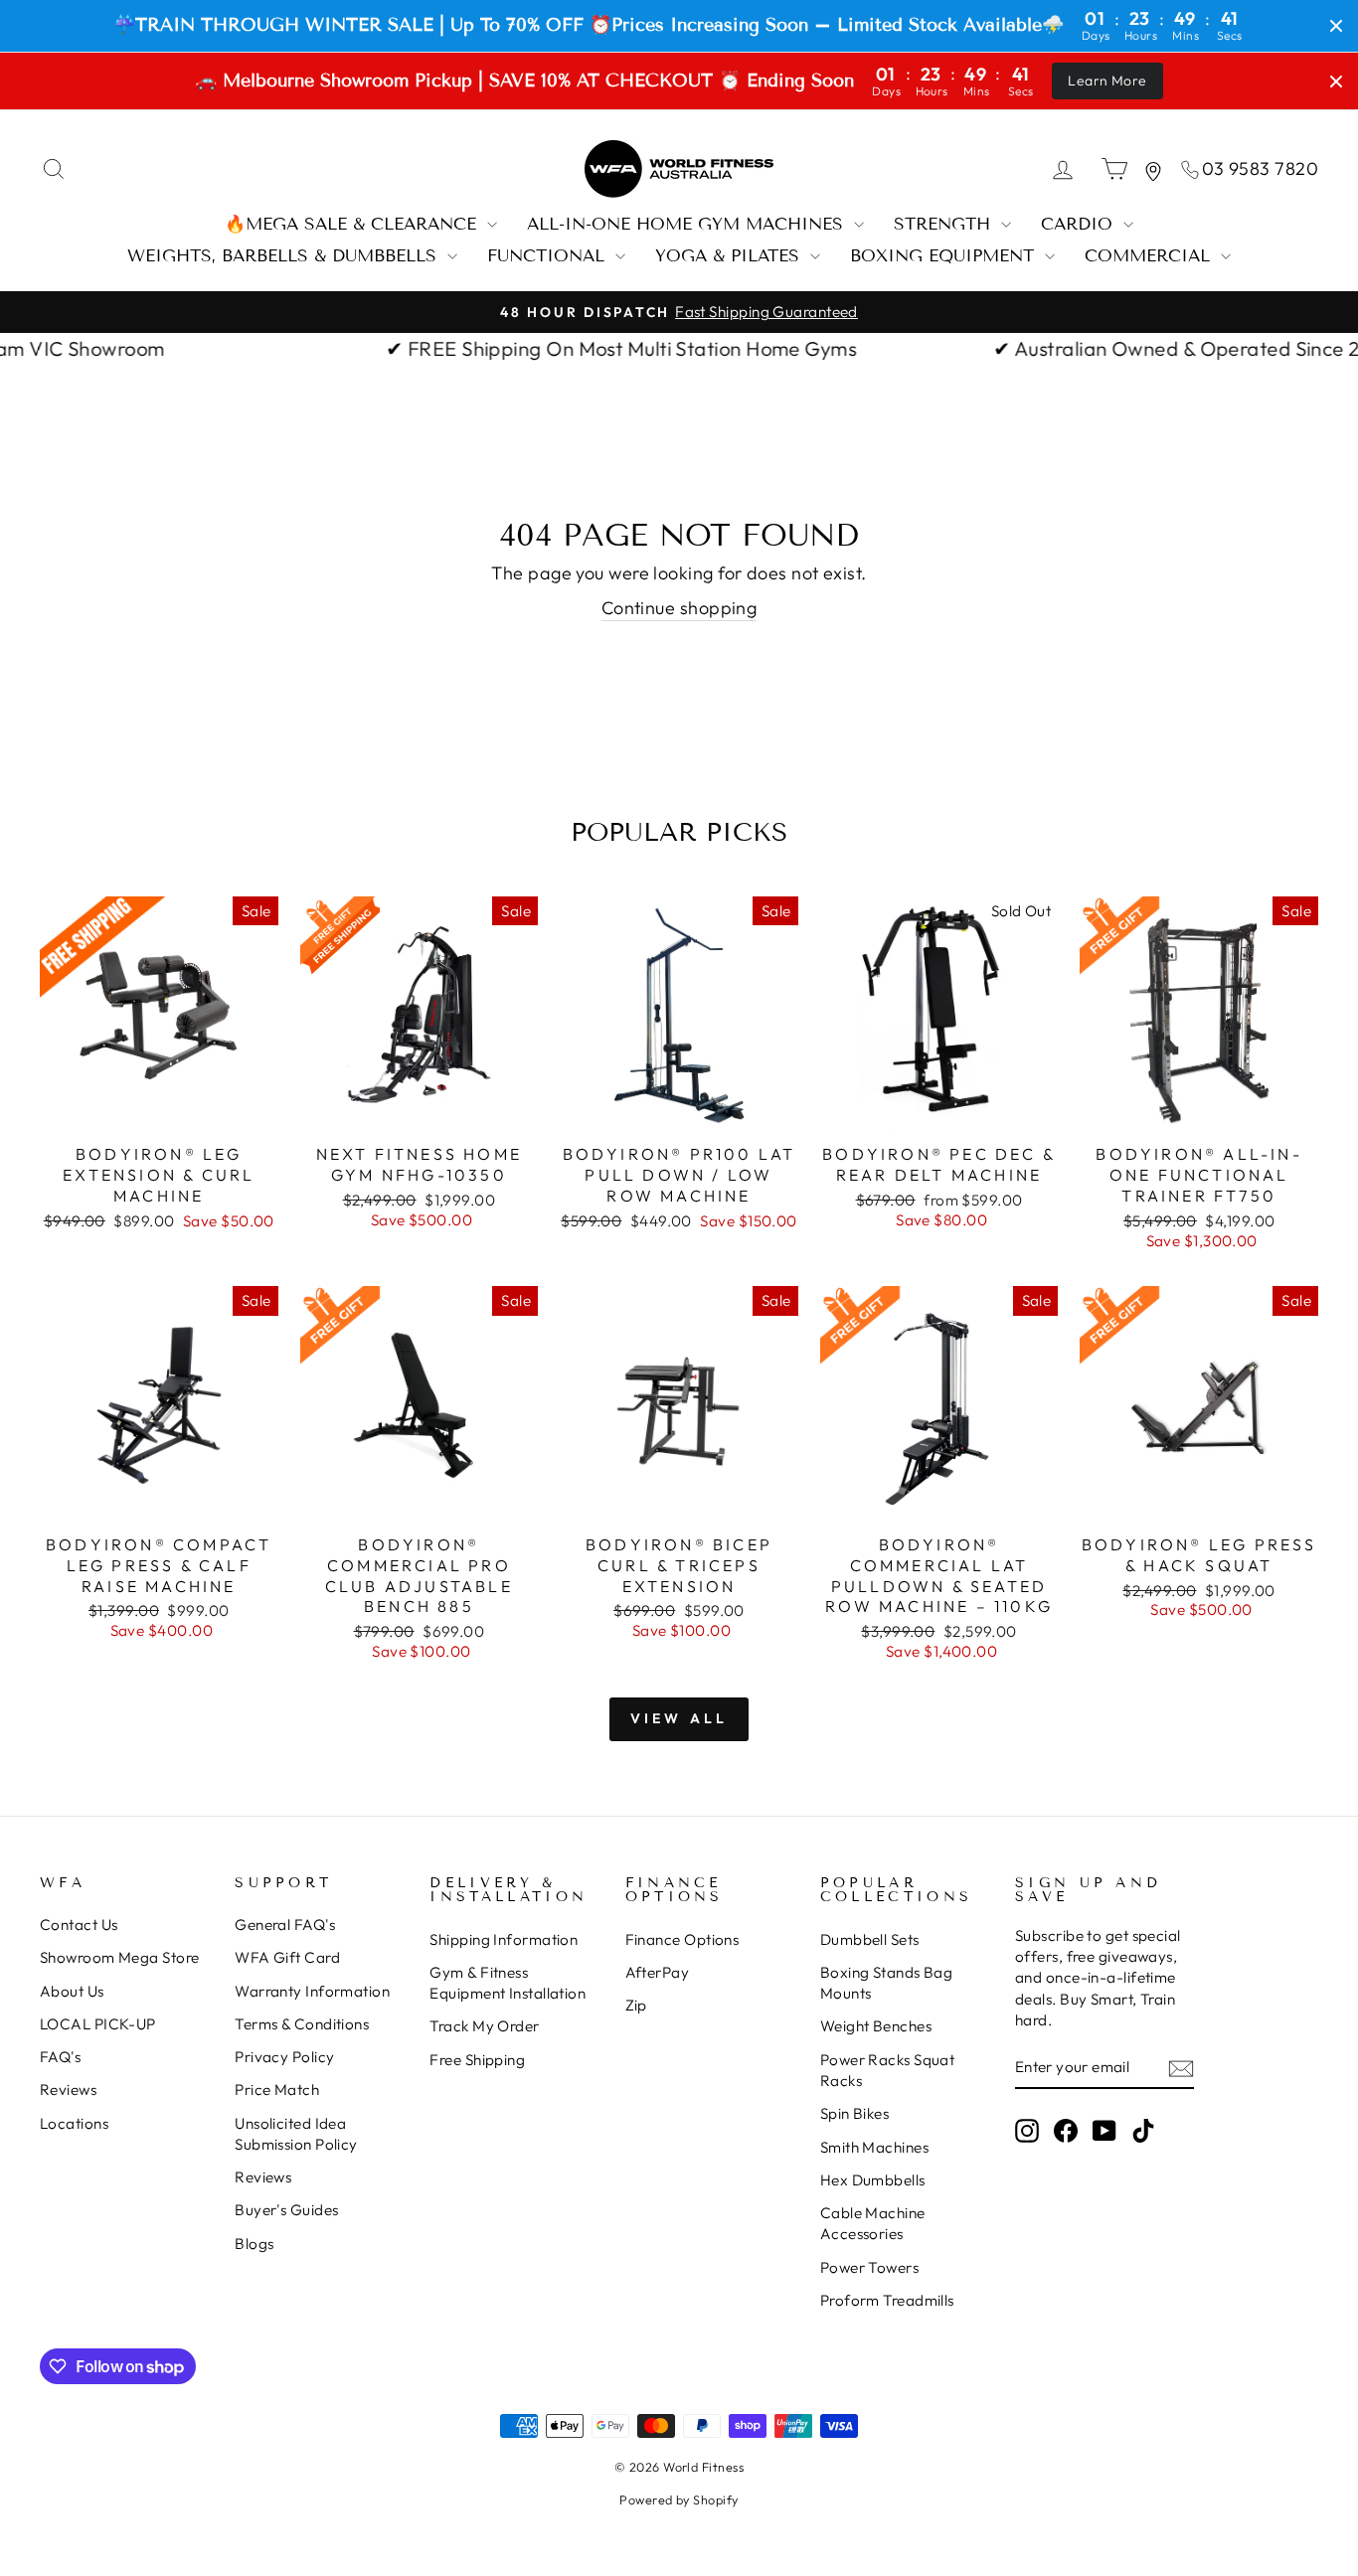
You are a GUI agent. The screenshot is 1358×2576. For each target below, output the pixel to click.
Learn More (1107, 80)
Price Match (277, 2090)
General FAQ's (285, 1925)
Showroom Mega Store (120, 1957)
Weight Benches (876, 2026)
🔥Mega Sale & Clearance (353, 224)
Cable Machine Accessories (873, 2223)
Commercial (1150, 256)
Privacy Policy (284, 2057)
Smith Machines (874, 2147)
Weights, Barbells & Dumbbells (285, 256)
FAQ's (60, 2057)
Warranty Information (312, 1991)
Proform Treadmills (887, 2300)
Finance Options (682, 1939)
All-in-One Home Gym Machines (688, 224)
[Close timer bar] (1336, 26)
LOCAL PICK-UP (98, 2024)
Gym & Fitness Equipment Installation (508, 1983)
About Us (72, 1991)
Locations (74, 2123)
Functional (549, 256)
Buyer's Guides (286, 2210)
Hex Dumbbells (873, 2180)
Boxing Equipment (945, 256)
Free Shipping (477, 2060)
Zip (636, 2005)
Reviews (68, 2090)
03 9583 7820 (1260, 168)
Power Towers (869, 2267)
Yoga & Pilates (730, 256)
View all (679, 1718)
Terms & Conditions (302, 2024)
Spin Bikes (855, 2113)
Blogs (254, 2244)
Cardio (1080, 224)
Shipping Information (504, 1939)
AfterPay (658, 1972)
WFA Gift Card (287, 1957)
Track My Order (484, 2026)
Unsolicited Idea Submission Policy (296, 2134)
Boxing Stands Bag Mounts (887, 1983)
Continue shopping (679, 608)
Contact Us (79, 1925)
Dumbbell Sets (870, 1939)
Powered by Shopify (679, 2499)
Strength (945, 224)
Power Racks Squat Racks (888, 2070)
